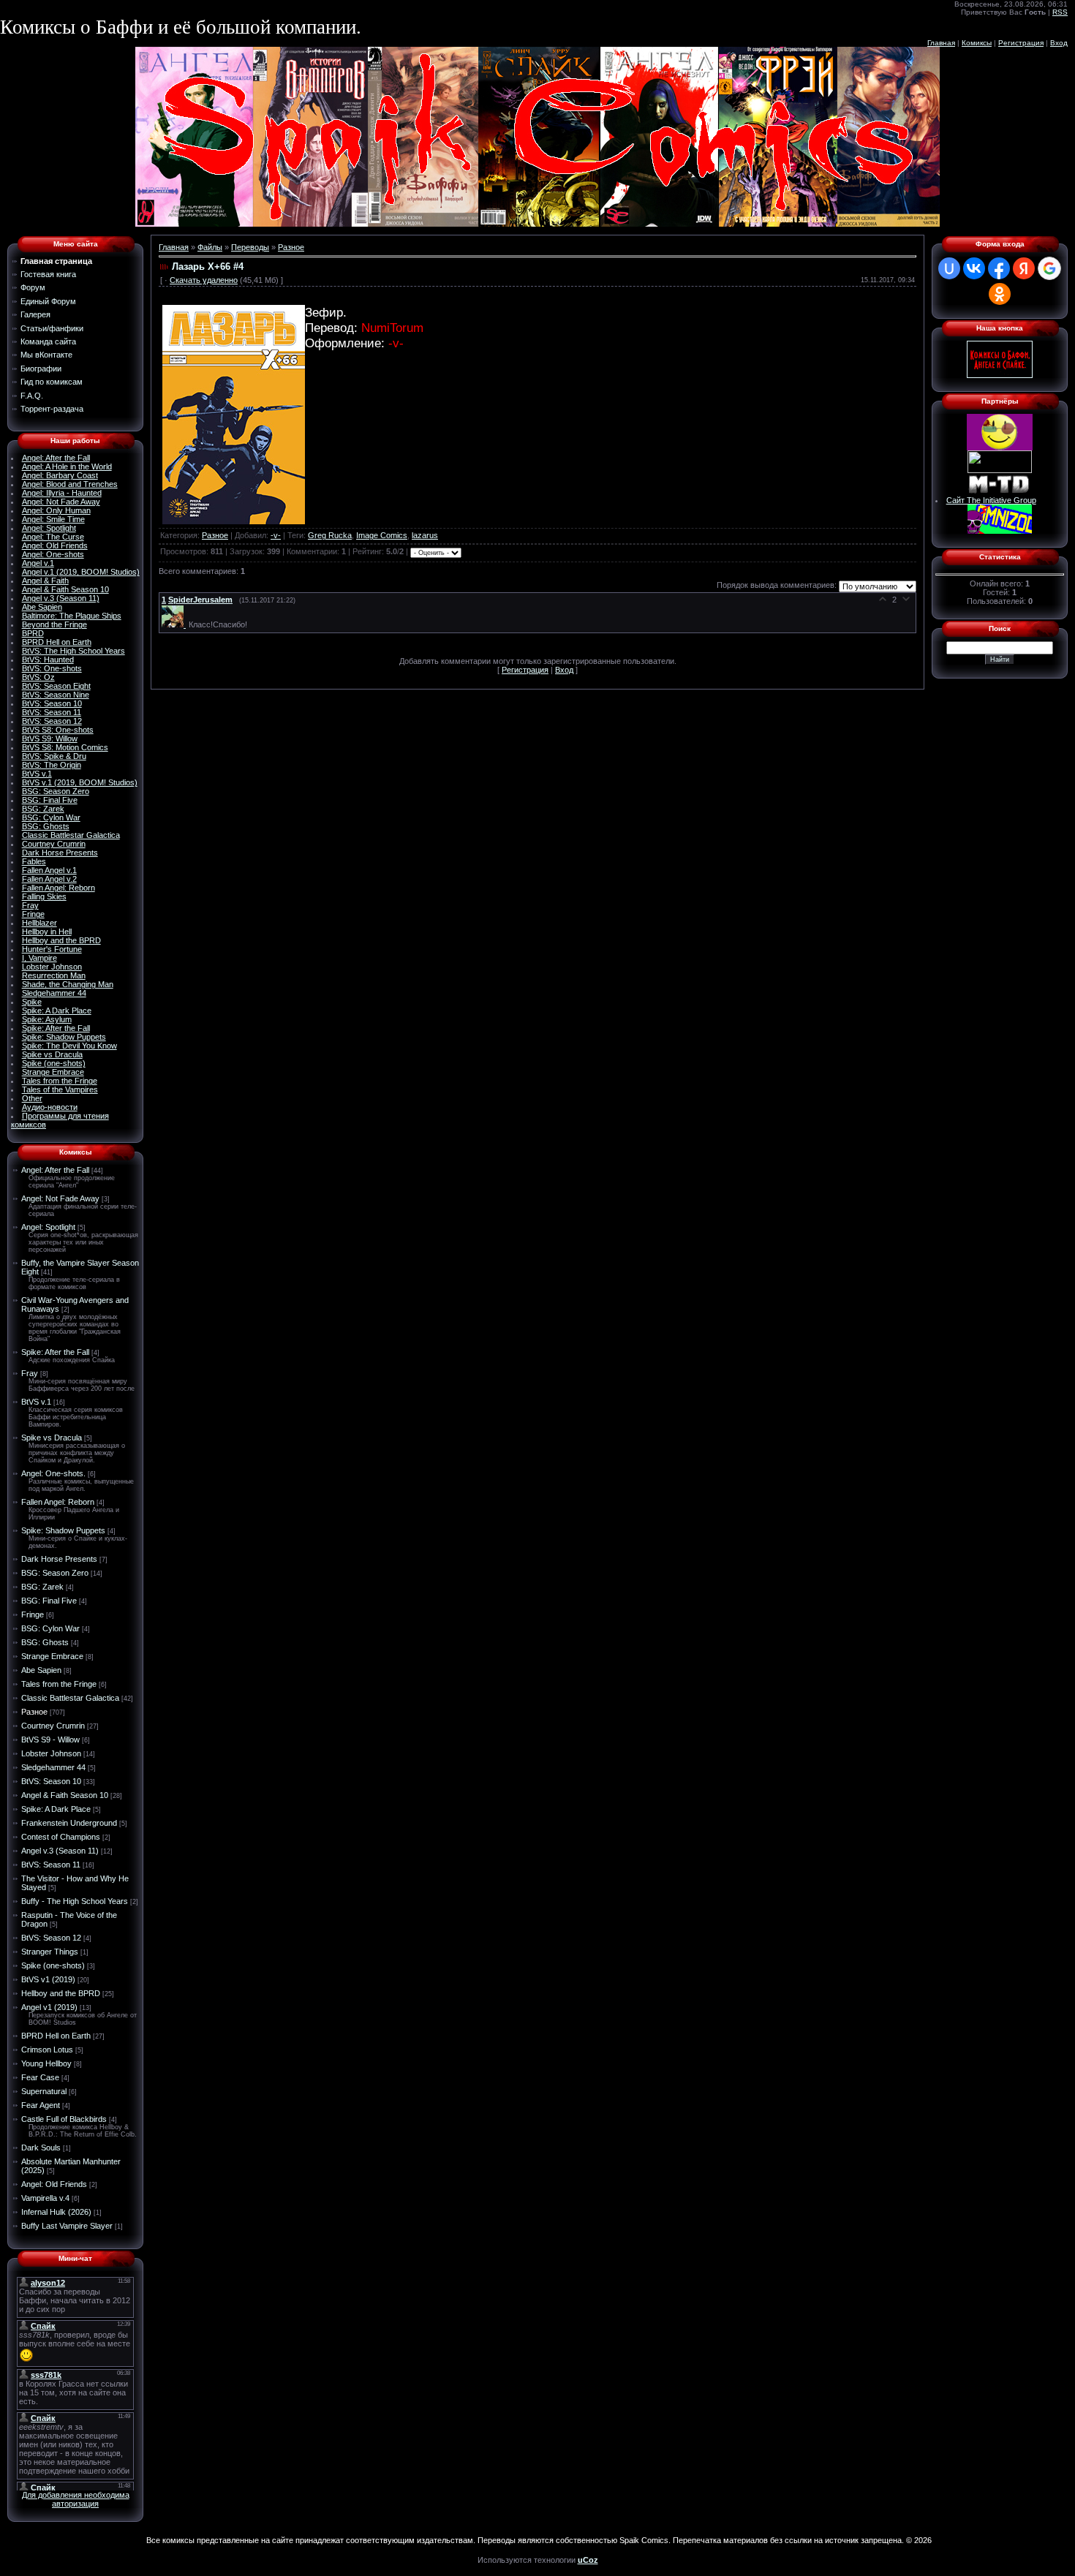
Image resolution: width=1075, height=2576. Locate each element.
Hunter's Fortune (52, 949)
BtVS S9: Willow (50, 739)
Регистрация (1021, 43)
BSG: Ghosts (46, 826)
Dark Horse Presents (60, 853)
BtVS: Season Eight (56, 686)
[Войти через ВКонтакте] (974, 268)
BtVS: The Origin (52, 765)
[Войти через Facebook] (999, 268)
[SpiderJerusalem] (175, 624)
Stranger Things (50, 1952)
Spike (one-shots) (54, 1063)
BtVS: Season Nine (56, 695)
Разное (34, 1712)
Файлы (210, 247)
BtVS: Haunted (48, 660)
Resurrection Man (54, 975)
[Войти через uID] (949, 268)
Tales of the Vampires (60, 1089)
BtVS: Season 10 (52, 703)
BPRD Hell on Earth (57, 642)
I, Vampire (39, 958)
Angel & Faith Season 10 (65, 589)
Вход (1059, 43)
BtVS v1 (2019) (48, 1979)
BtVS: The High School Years (73, 651)
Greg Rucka (330, 535)
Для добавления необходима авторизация (76, 2499)
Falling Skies (44, 896)
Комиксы (977, 43)
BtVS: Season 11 (52, 712)
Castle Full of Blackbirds (64, 2119)
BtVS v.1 (37, 774)
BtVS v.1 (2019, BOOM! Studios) (80, 782)
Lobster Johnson (52, 967)
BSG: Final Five (50, 800)
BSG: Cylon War (51, 817)
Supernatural (44, 2091)
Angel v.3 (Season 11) (61, 598)
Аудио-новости (50, 1107)
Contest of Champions (61, 1837)
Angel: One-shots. (53, 1473)
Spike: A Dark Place (57, 1011)
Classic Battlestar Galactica (71, 835)
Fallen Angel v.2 (49, 879)
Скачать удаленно (204, 280)
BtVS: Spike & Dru (54, 756)
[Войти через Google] (1049, 268)
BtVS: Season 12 (52, 721)
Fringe (33, 914)
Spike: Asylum (47, 1019)
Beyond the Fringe (54, 624)
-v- (276, 535)
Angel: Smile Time (53, 519)
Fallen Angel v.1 (49, 870)
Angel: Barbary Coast (60, 475)
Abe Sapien (42, 607)
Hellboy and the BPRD (61, 940)
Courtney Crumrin (54, 844)
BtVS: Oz (38, 677)
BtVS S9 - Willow (50, 1740)
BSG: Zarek (43, 809)
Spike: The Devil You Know (69, 1046)
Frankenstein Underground (69, 1823)
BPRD (33, 633)
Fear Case (40, 2077)
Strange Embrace (53, 1072)
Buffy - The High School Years (75, 1901)
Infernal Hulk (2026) (56, 2212)
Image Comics (382, 535)
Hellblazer (39, 923)
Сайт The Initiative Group (991, 500)
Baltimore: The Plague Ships (72, 616)
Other (32, 1098)
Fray (30, 905)
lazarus (425, 535)
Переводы (250, 247)
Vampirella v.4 (45, 2198)
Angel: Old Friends (55, 545)
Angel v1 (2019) (49, 2007)
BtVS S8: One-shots (58, 730)
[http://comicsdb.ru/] (1000, 447)
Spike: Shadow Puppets (64, 1037)
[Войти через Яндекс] (1024, 268)
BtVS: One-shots (52, 668)
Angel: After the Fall (56, 458)
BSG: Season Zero (56, 791)
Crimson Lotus (47, 2050)
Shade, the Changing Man (68, 984)
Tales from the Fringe (60, 1081)
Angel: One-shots (53, 554)
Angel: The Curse (53, 537)
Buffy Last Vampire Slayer (67, 2226)
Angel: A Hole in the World (67, 467)
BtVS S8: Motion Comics (65, 747)
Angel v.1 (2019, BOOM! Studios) (81, 572)
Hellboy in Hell (47, 932)
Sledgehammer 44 (54, 993)
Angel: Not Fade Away (61, 502)
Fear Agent (41, 2105)
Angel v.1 (38, 563)
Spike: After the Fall (56, 1028)
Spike (32, 1002)
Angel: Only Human (56, 510)
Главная (941, 43)
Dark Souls (41, 2148)
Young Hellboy (46, 2063)
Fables (34, 861)
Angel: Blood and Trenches (70, 484)
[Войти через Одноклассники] (1000, 294)
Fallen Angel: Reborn (59, 888)
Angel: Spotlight (49, 528)
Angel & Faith (45, 581)
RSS (1060, 12)
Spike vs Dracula (52, 1054)
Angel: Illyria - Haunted (62, 493)
